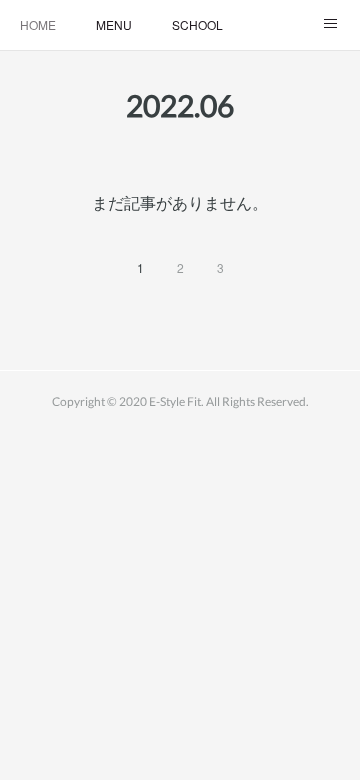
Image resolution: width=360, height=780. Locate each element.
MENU (114, 24)
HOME (38, 24)
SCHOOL (197, 24)
